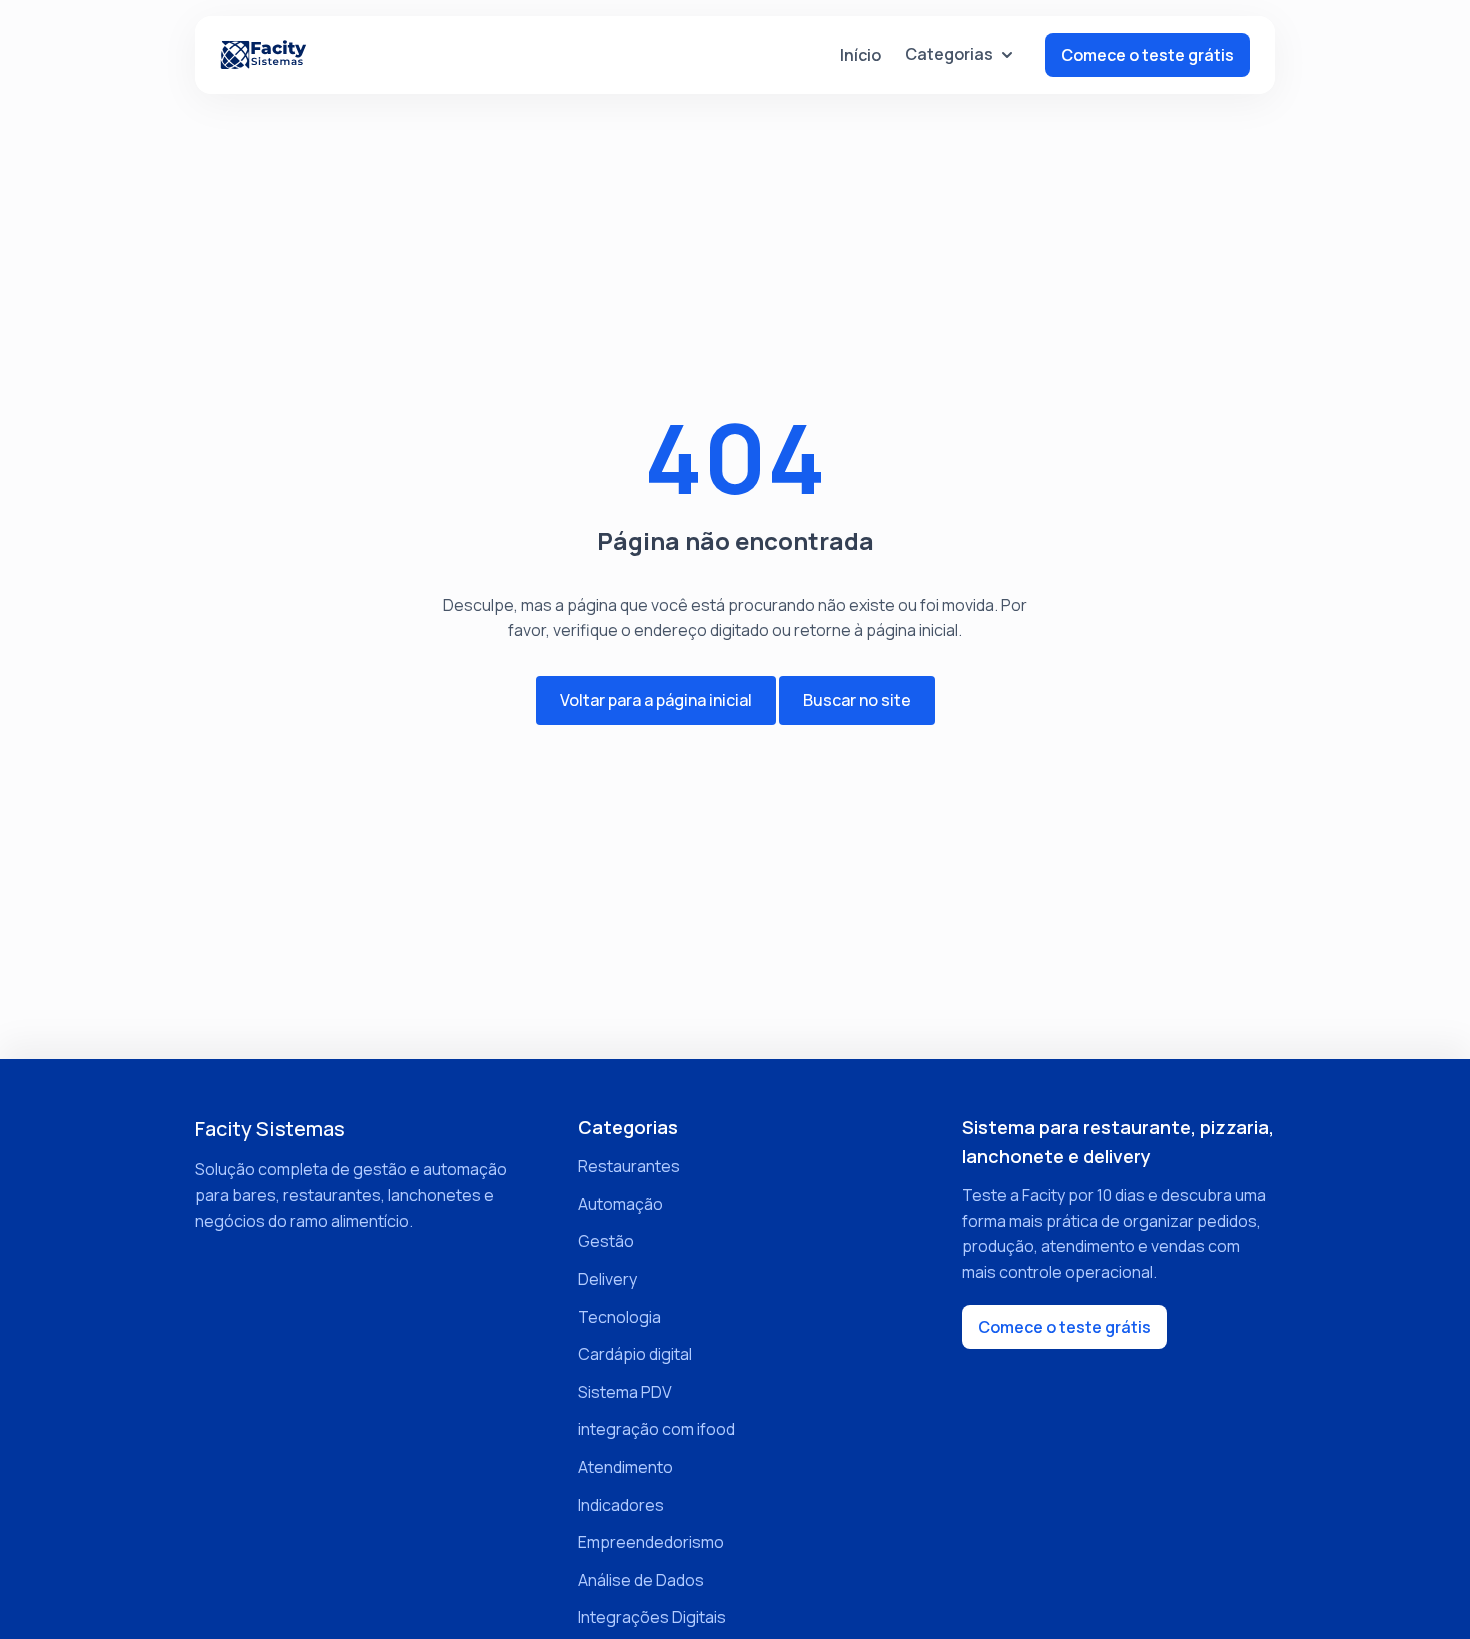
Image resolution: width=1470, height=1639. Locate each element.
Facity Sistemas (270, 1128)
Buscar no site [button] (857, 700)
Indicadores (621, 1505)
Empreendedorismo (651, 1542)
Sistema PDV (625, 1392)
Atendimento (625, 1467)
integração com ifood (656, 1429)
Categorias (949, 54)
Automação (620, 1204)
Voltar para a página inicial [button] (656, 700)
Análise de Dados (641, 1580)
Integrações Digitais (652, 1617)
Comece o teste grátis (1147, 55)
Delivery (607, 1279)
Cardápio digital (635, 1354)
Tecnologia (619, 1317)
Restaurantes (629, 1166)
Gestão (606, 1241)
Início (860, 55)
